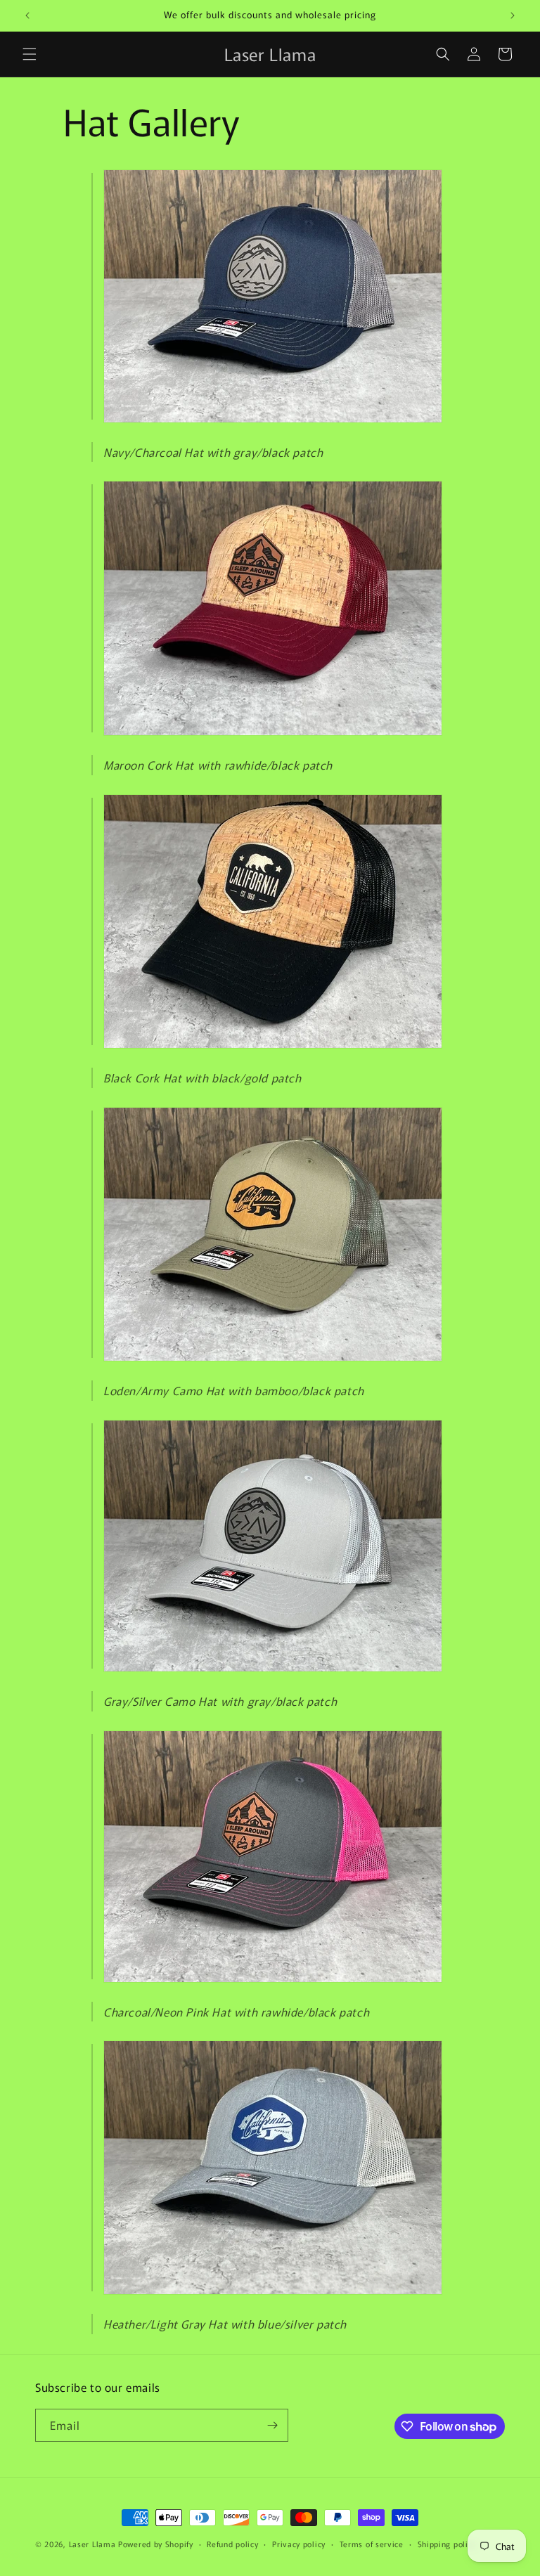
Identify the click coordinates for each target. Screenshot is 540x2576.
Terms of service (372, 2544)
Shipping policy (447, 2544)
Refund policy (232, 2544)
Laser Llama (92, 2544)
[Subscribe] (272, 2425)
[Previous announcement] (27, 15)
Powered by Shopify (156, 2544)
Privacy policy (299, 2544)
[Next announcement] (513, 15)
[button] (30, 54)
